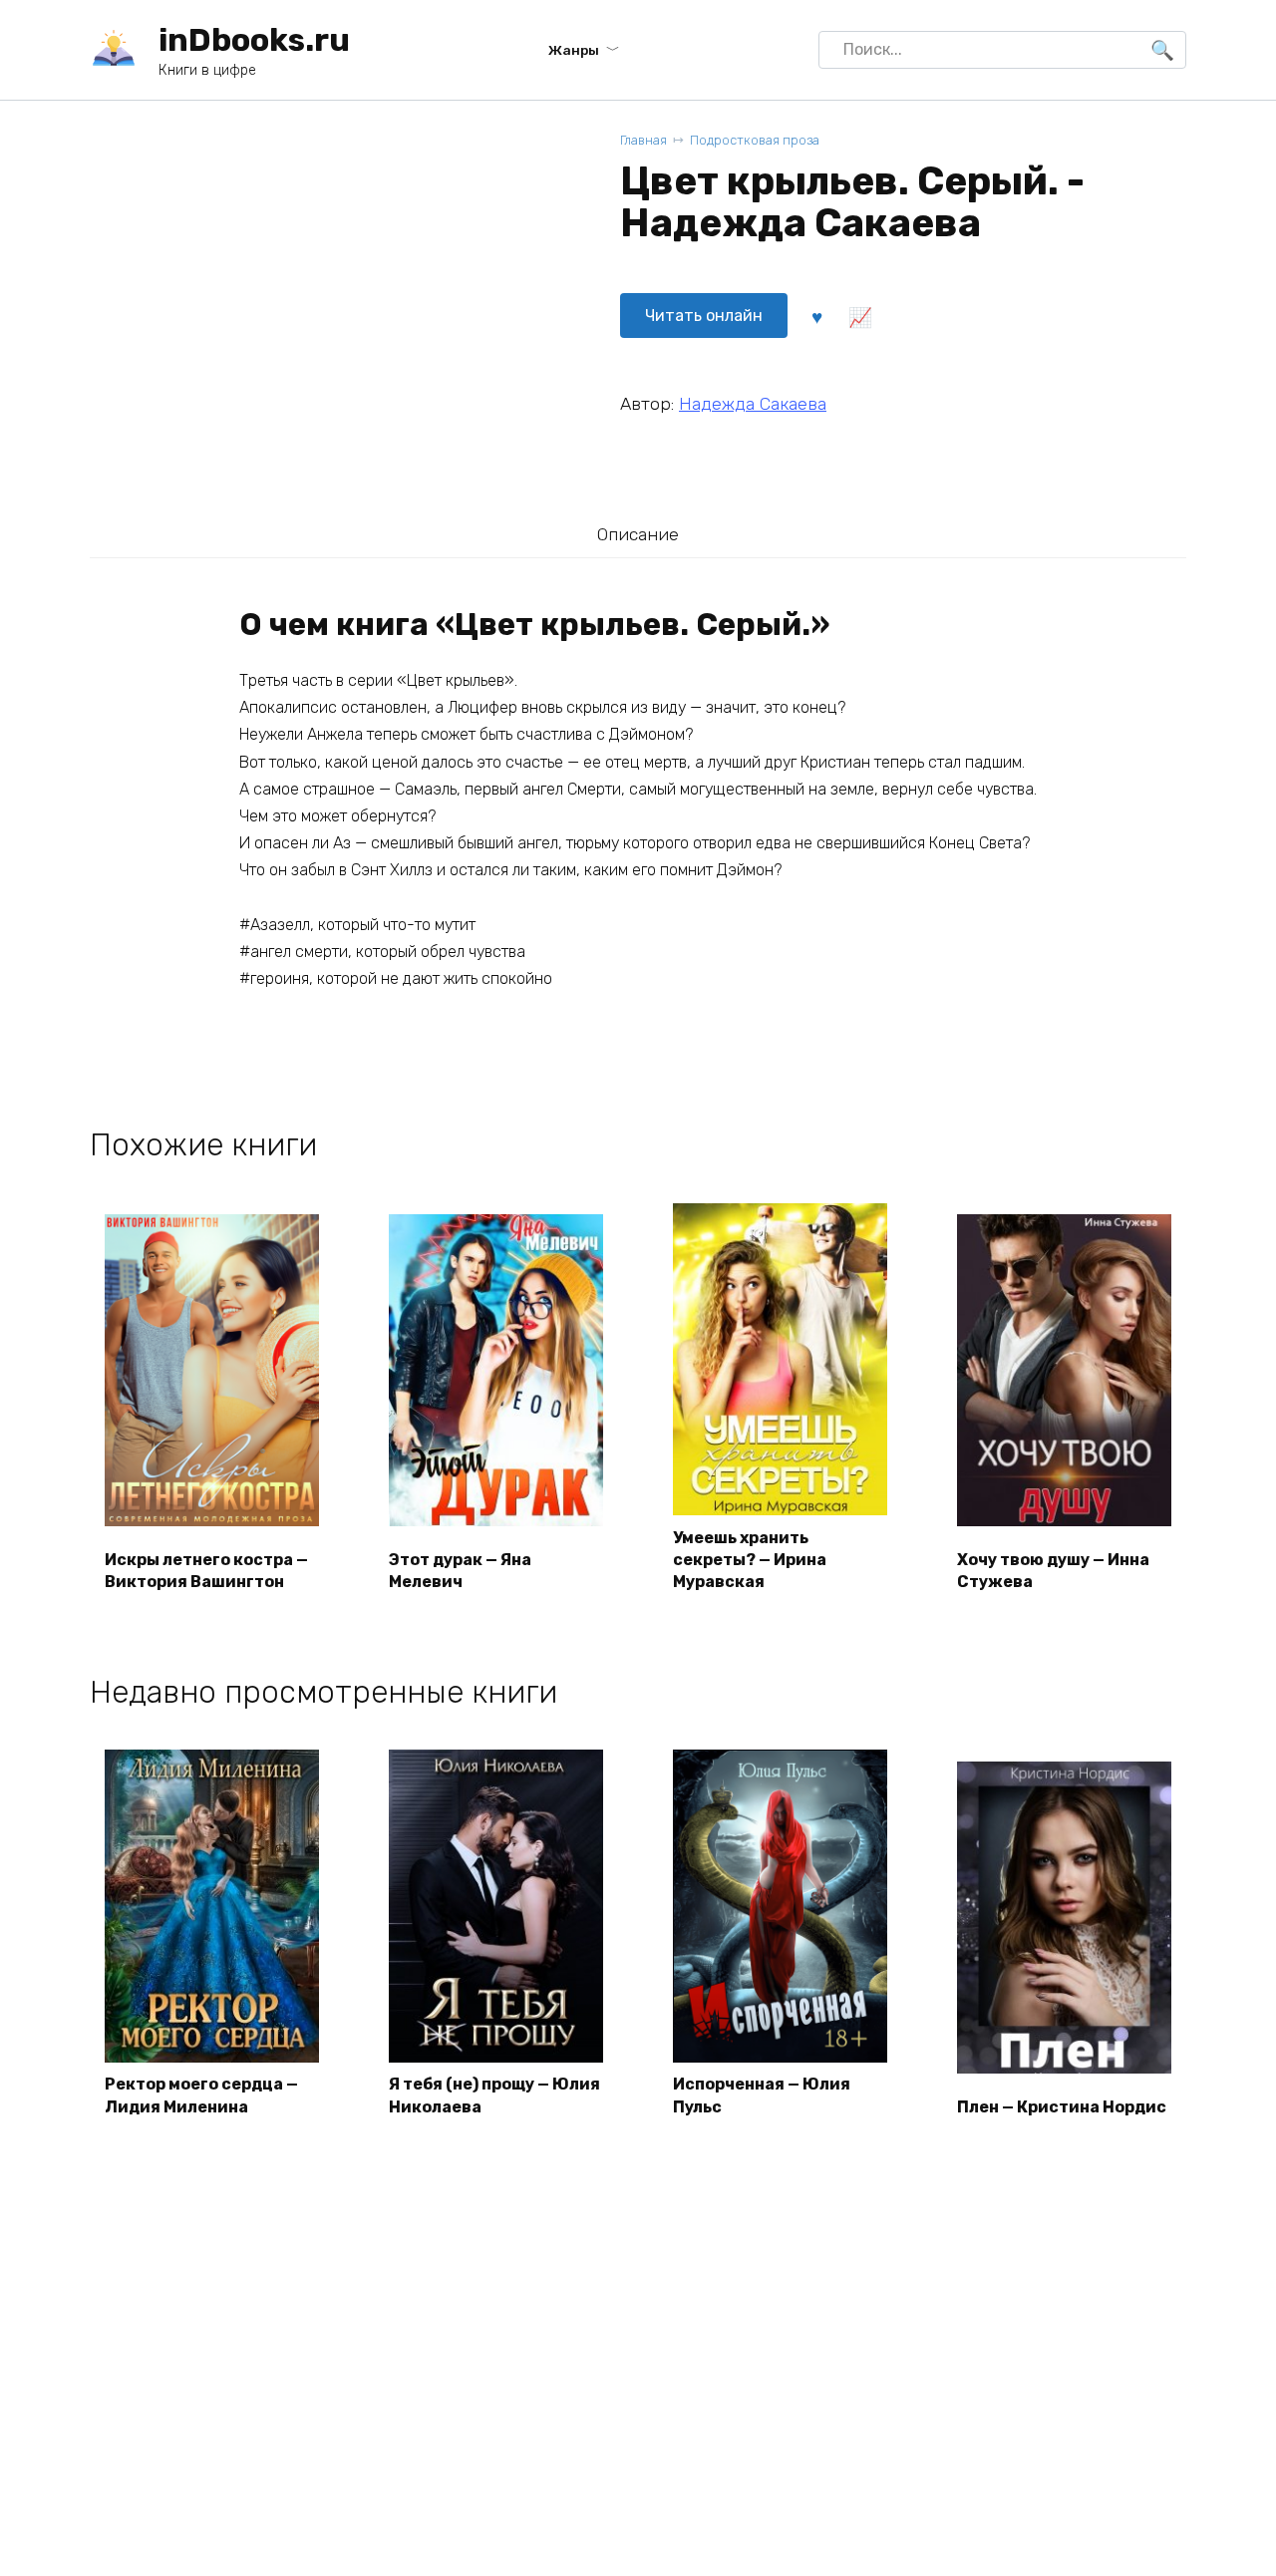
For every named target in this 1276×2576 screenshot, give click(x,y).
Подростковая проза (755, 140)
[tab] (638, 534)
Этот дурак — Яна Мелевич (460, 1571)
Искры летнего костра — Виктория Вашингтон (206, 1571)
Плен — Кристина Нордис (1062, 2107)
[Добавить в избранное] (816, 316)
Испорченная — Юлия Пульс (762, 2095)
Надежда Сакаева (753, 404)
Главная (643, 140)
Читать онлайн (704, 316)
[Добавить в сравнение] (859, 316)
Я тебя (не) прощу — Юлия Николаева (494, 2095)
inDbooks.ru (254, 40)
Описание (638, 534)
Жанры (574, 50)
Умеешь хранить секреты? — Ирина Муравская (750, 1560)
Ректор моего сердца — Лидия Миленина (201, 2095)
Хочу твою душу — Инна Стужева (1053, 1571)
